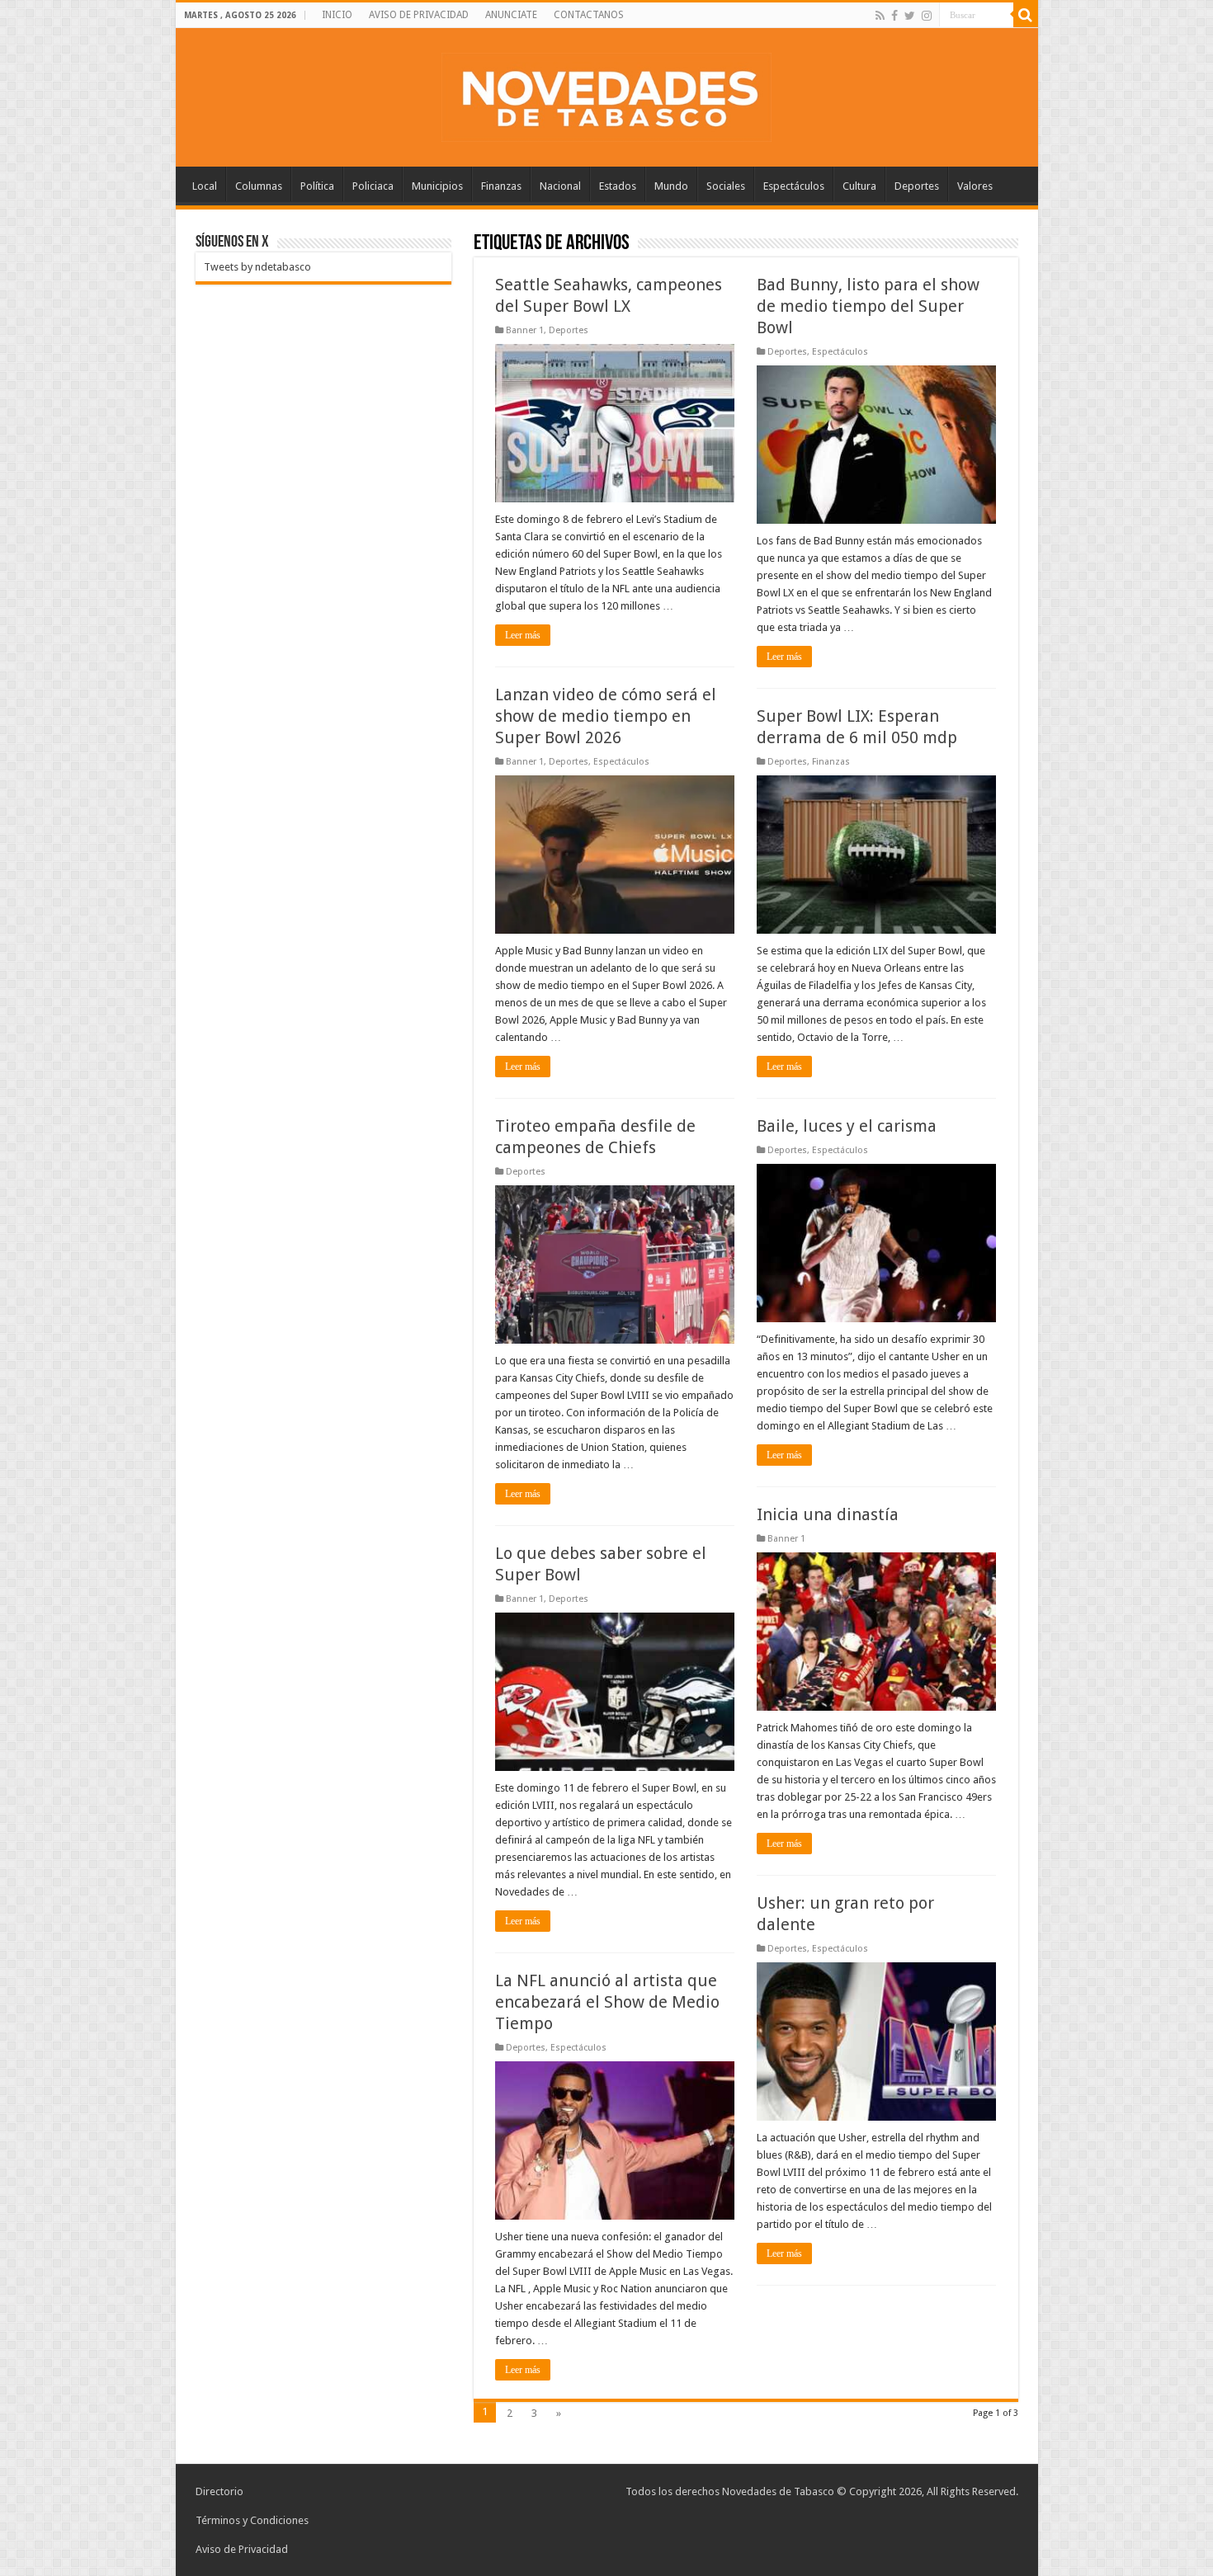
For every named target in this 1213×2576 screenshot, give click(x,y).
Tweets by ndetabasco (257, 267)
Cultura (859, 186)
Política (317, 186)
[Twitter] (910, 16)
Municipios (437, 186)
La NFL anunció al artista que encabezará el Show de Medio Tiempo (607, 2002)
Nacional (560, 186)
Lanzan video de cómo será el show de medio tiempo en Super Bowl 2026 (606, 716)
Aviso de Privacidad (242, 2549)
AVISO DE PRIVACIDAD (419, 15)
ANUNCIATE (511, 15)
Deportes (917, 186)
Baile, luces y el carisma (847, 1126)
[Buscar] (1026, 15)
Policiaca (373, 186)
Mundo (671, 186)
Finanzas (501, 186)
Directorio (219, 2491)
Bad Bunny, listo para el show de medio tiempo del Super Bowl (868, 306)
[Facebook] (894, 16)
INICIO (337, 15)
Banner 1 (525, 330)
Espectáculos (794, 186)
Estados (618, 186)
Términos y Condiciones (252, 2520)
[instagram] (927, 16)
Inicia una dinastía (828, 1514)
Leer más (523, 635)
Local (205, 186)
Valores (975, 186)
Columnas (259, 186)
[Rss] (880, 16)
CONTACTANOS (589, 15)
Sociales (726, 186)
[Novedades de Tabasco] (606, 94)
